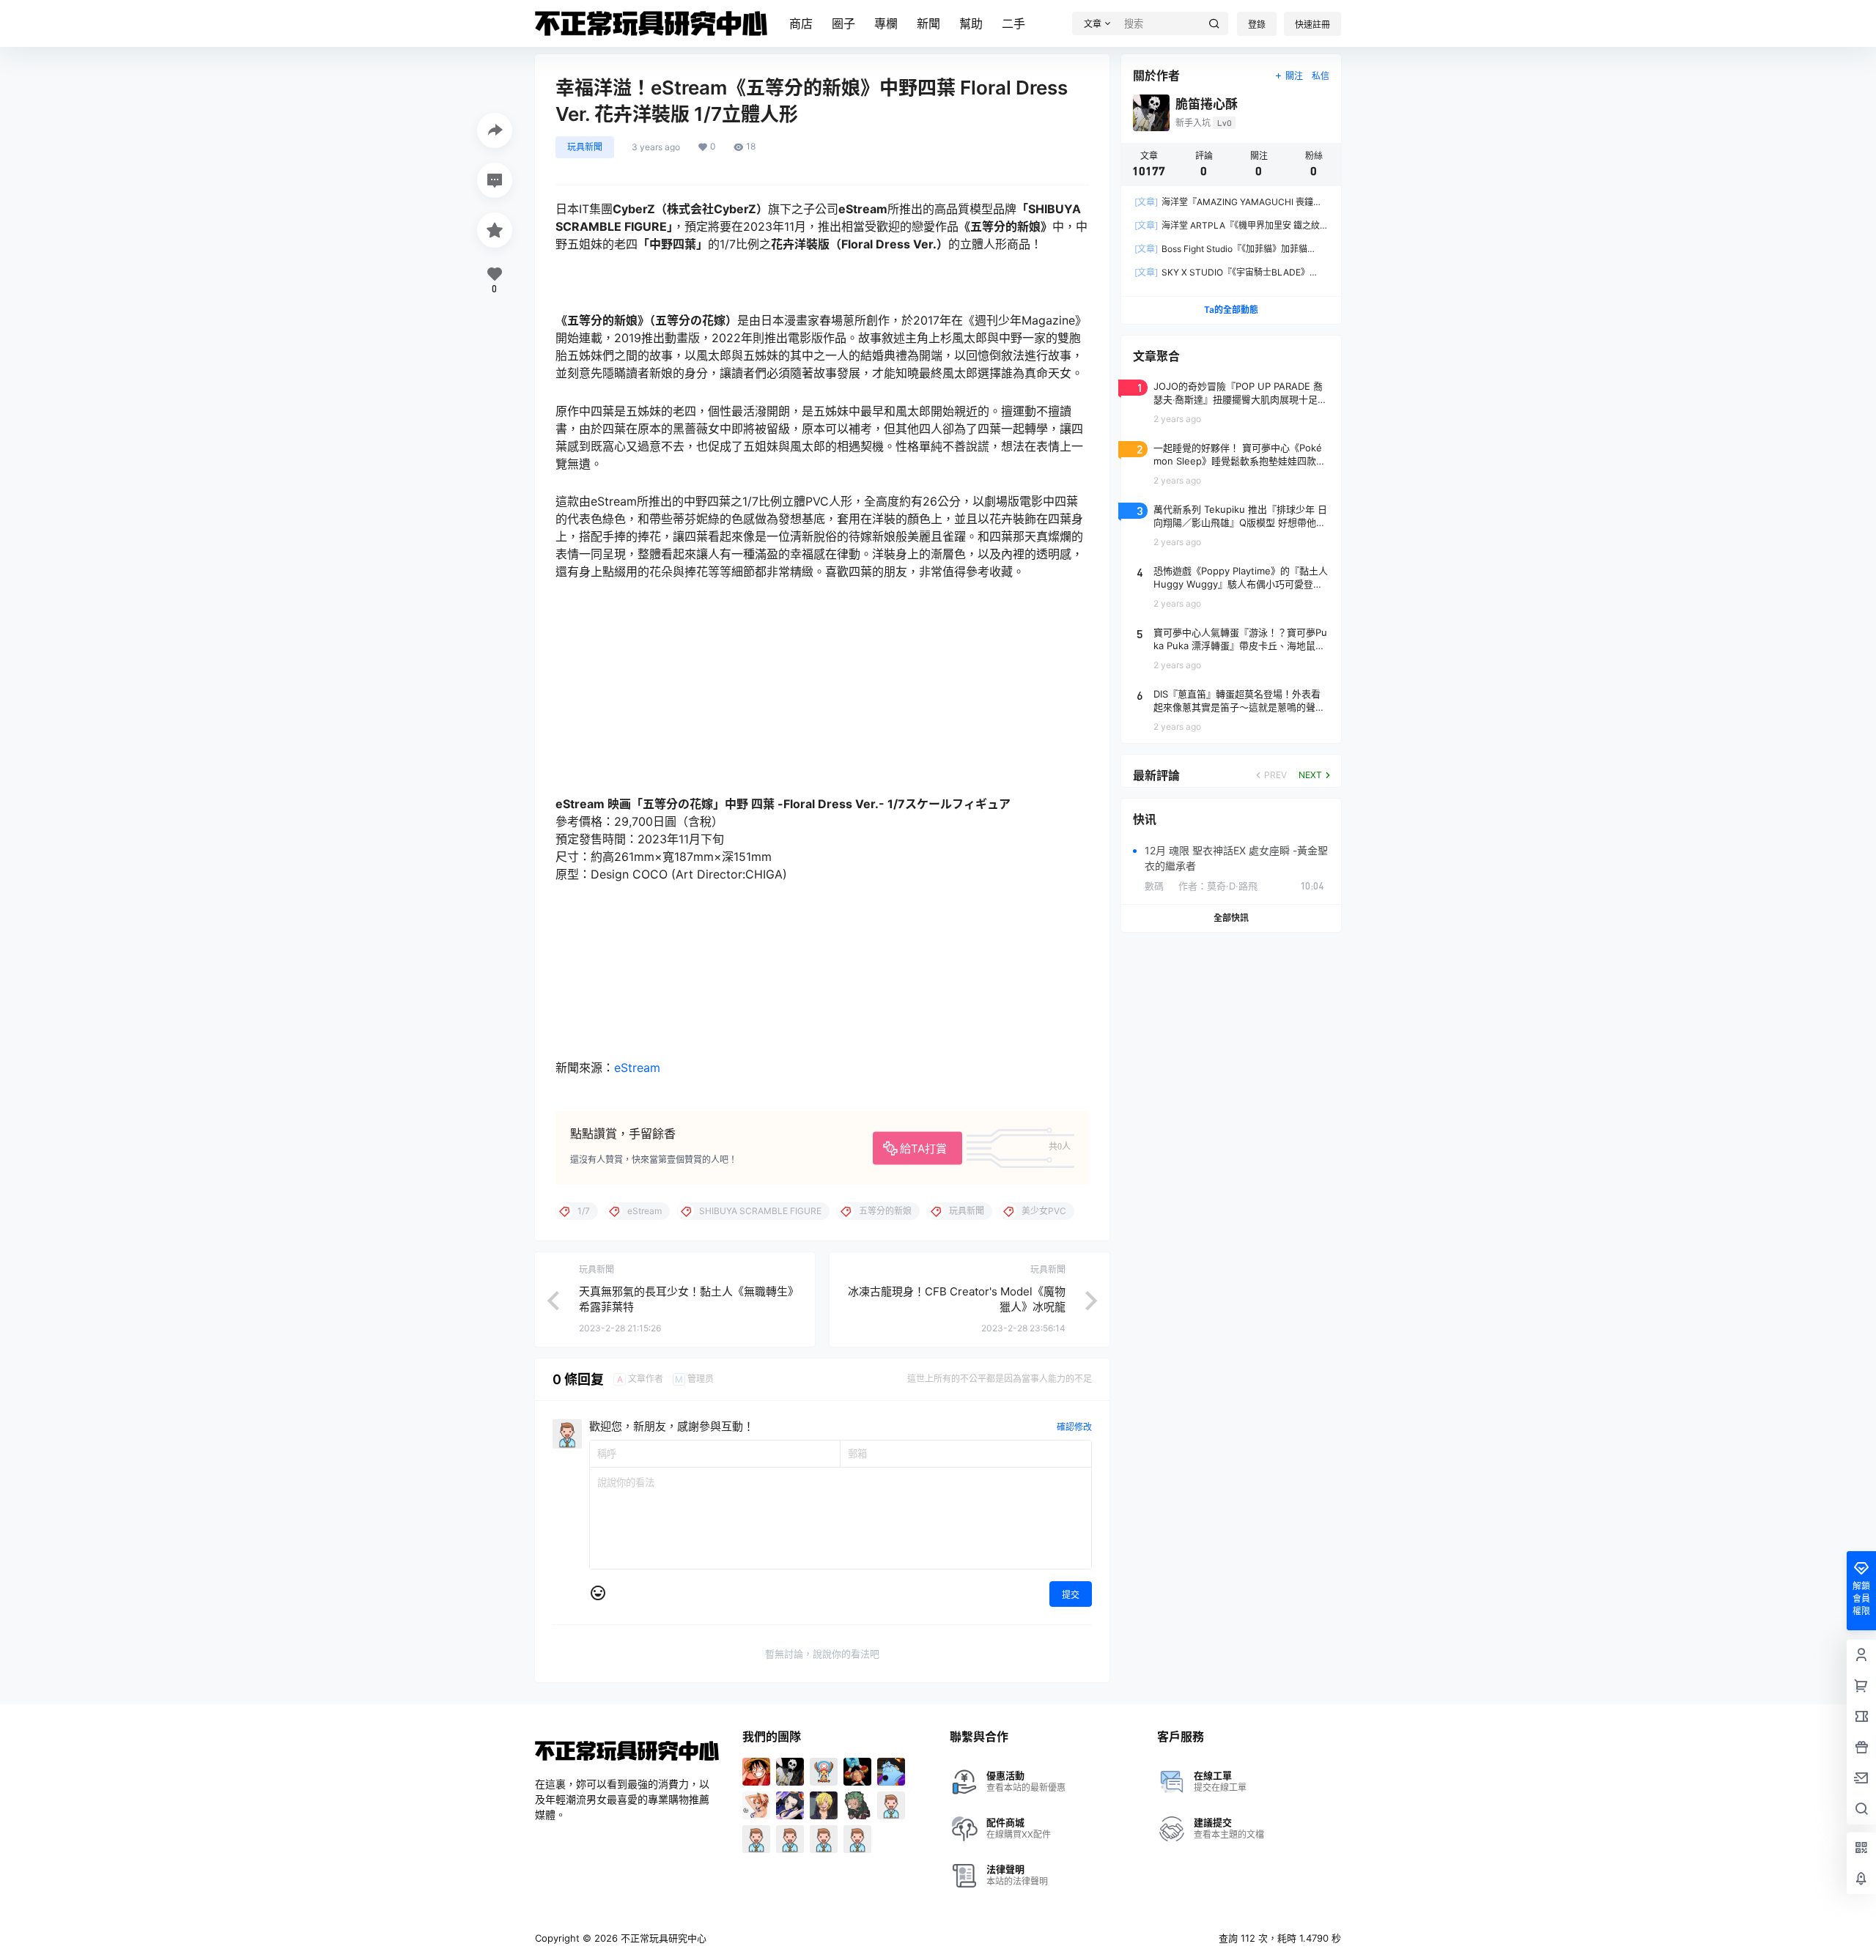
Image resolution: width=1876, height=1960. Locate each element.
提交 (1071, 1595)
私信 (1321, 76)
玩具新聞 (585, 147)
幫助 (971, 23)
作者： (1218, 886)
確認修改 (1074, 1427)
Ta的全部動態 (1231, 310)
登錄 (1257, 25)
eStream (637, 1068)
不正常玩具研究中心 (662, 1938)
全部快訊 (1231, 918)
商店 (801, 23)
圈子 (843, 23)
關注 (1294, 76)
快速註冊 (1312, 25)
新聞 (928, 23)
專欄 (886, 23)
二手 (1013, 23)
